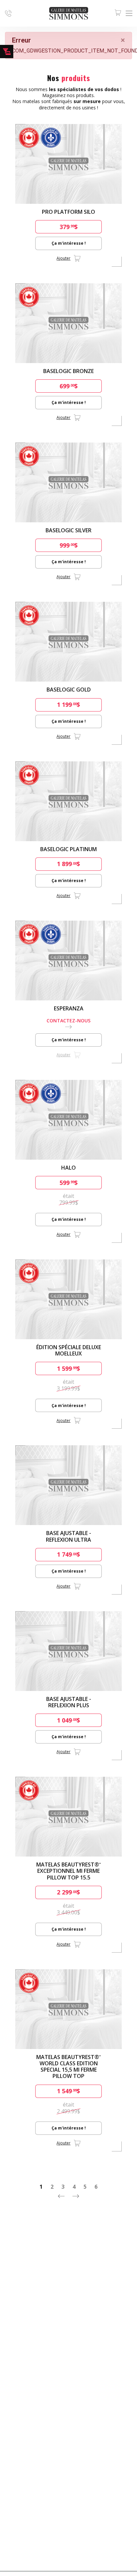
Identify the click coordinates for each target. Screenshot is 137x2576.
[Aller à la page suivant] (76, 2196)
